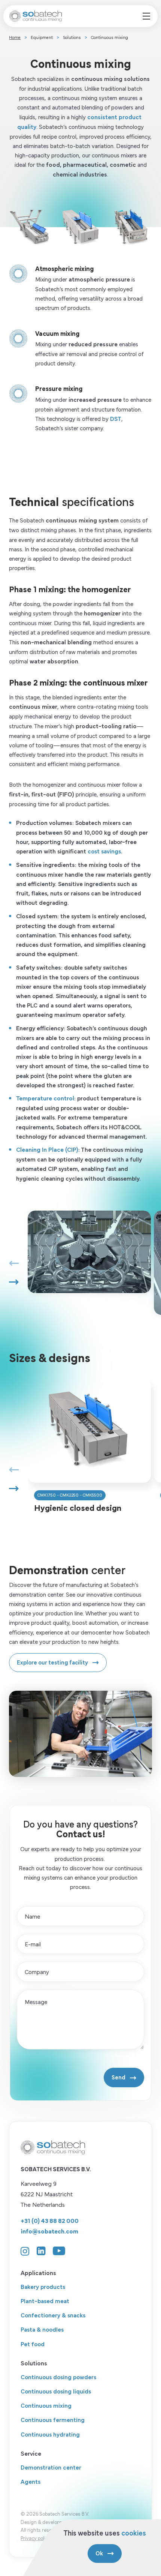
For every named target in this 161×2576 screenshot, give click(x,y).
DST (116, 418)
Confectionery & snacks (53, 2315)
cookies (134, 2532)
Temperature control (45, 1098)
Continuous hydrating (50, 2434)
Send (119, 2077)
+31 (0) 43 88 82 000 (50, 2220)
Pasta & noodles (42, 2329)
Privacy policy (36, 2538)
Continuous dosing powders (58, 2376)
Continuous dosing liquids (56, 2391)
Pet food (33, 2343)
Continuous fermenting (53, 2419)
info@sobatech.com (49, 2231)
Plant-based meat (45, 2300)
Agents (31, 2481)
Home (15, 37)
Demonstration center (51, 2467)
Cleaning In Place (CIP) (47, 1149)
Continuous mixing (46, 2405)
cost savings (104, 851)
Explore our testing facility (52, 1662)
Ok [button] (99, 2553)
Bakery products (43, 2286)
